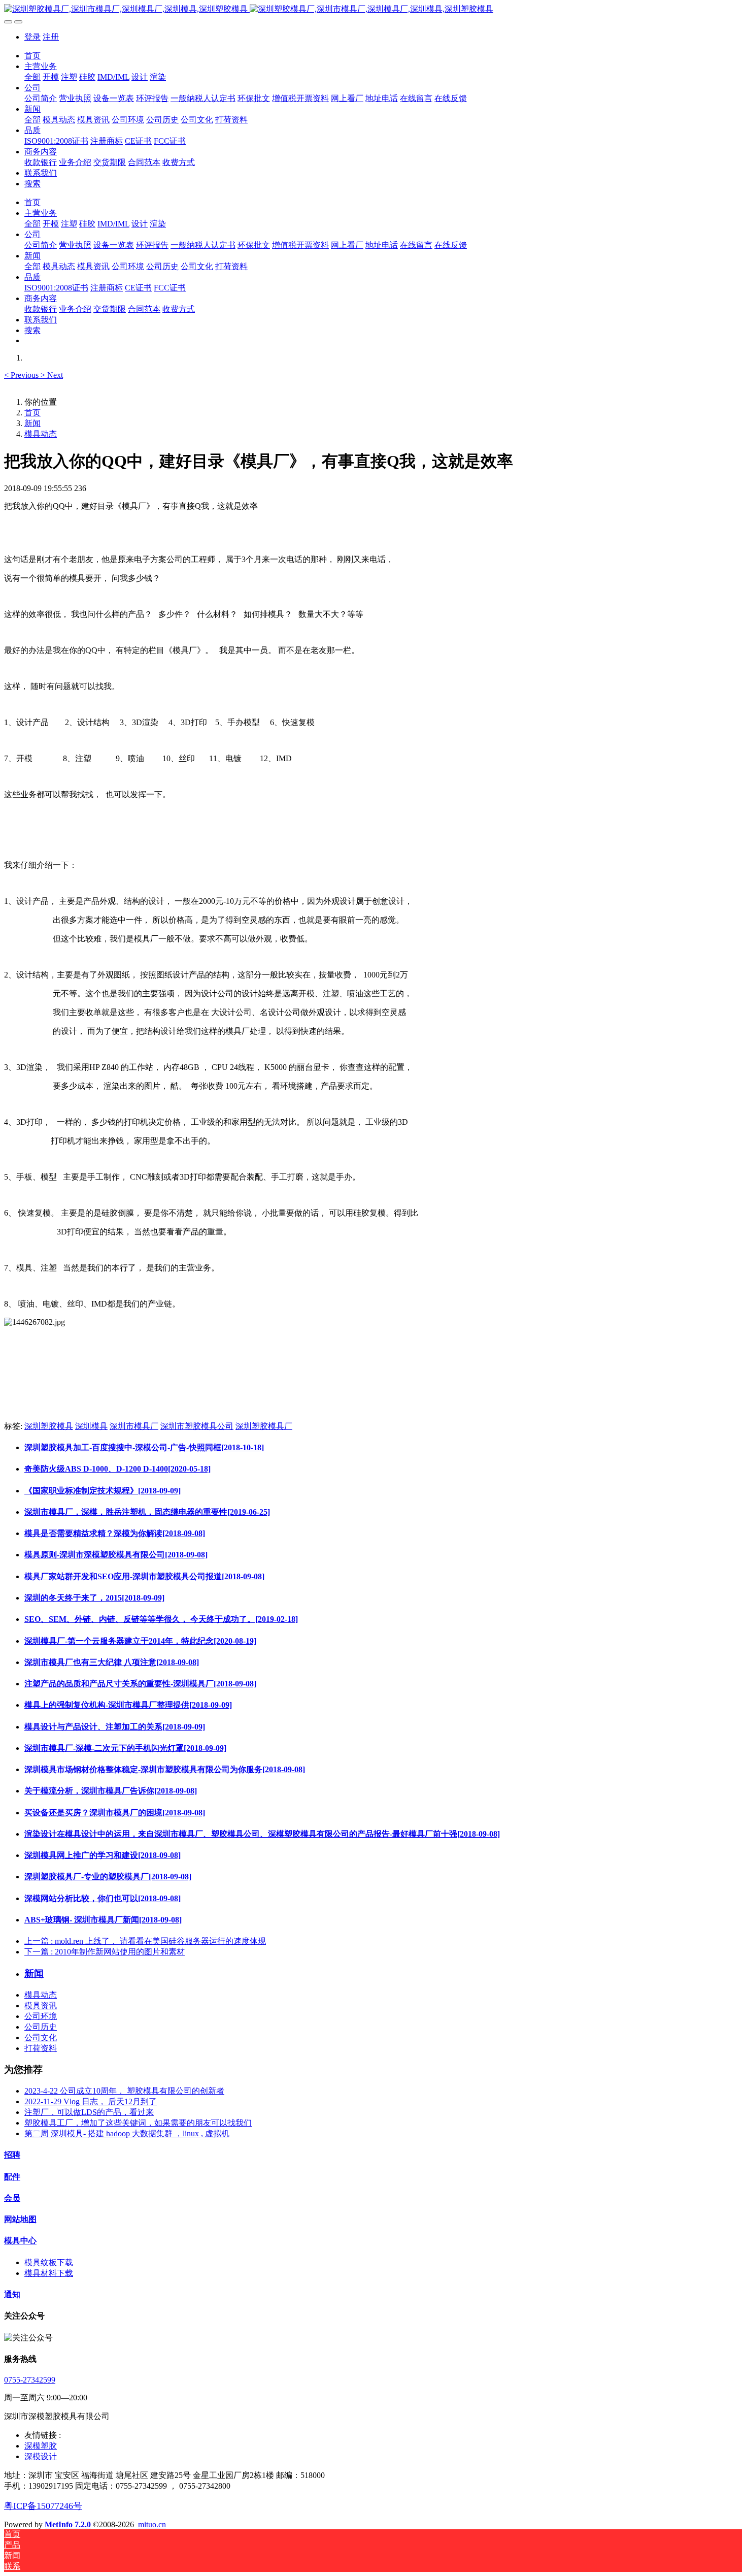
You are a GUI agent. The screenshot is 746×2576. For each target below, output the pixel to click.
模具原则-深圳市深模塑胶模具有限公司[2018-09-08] (116, 1555)
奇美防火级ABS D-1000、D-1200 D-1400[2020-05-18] (117, 1469)
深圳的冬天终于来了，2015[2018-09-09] (94, 1598)
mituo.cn (152, 2524)
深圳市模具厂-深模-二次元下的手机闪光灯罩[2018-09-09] (125, 1748)
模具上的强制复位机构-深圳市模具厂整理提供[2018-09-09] (128, 1705)
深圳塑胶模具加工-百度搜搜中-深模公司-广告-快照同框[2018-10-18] (144, 1447)
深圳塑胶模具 (49, 1426)
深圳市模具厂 (134, 1426)
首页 (32, 56)
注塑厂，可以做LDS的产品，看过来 (89, 2112)
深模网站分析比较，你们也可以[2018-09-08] (103, 1898)
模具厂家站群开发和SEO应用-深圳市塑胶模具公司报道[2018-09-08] (144, 1576)
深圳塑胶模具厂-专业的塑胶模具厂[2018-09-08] (108, 1877)
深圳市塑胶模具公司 (197, 1426)
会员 (12, 2198)
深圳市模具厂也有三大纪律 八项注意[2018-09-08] (112, 1662)
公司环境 (41, 2016)
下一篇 (105, 1952)
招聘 (12, 2155)
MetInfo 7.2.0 (68, 2524)
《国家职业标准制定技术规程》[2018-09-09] (103, 1491)
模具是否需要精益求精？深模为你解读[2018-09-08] (115, 1533)
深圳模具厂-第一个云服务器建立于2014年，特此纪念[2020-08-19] (140, 1641)
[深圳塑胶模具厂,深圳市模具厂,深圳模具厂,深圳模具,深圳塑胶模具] (373, 9)
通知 (12, 2294)
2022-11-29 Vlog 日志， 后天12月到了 (91, 2101)
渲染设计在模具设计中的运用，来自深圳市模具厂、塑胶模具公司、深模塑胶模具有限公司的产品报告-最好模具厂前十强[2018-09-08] (262, 1834)
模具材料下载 (49, 2273)
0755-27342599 (30, 2380)
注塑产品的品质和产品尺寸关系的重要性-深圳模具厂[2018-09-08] (140, 1684)
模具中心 (20, 2241)
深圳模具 (91, 1426)
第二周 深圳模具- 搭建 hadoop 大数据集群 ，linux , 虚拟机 (127, 2133)
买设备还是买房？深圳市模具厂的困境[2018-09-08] (115, 1813)
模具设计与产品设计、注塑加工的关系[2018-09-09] (115, 1727)
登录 (32, 37)
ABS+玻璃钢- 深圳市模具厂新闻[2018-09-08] (103, 1920)
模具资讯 (41, 2006)
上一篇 (145, 1941)
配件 (12, 2177)
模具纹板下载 (49, 2262)
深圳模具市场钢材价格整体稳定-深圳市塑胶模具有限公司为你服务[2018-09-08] (165, 1769)
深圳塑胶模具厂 (264, 1426)
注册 (51, 37)
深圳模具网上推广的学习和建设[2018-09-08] (103, 1855)
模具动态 (41, 434)
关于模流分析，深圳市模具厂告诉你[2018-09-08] (111, 1791)
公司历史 (41, 2027)
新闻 (32, 423)
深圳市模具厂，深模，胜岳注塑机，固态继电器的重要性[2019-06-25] (147, 1512)
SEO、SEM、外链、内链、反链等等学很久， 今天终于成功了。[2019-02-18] (161, 1619)
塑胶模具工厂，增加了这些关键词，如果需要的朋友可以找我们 (138, 2123)
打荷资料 (41, 2048)
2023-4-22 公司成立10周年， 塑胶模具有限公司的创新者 (124, 2091)
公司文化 (41, 2037)
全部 (32, 77)
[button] (22, 375)
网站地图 (20, 2219)
